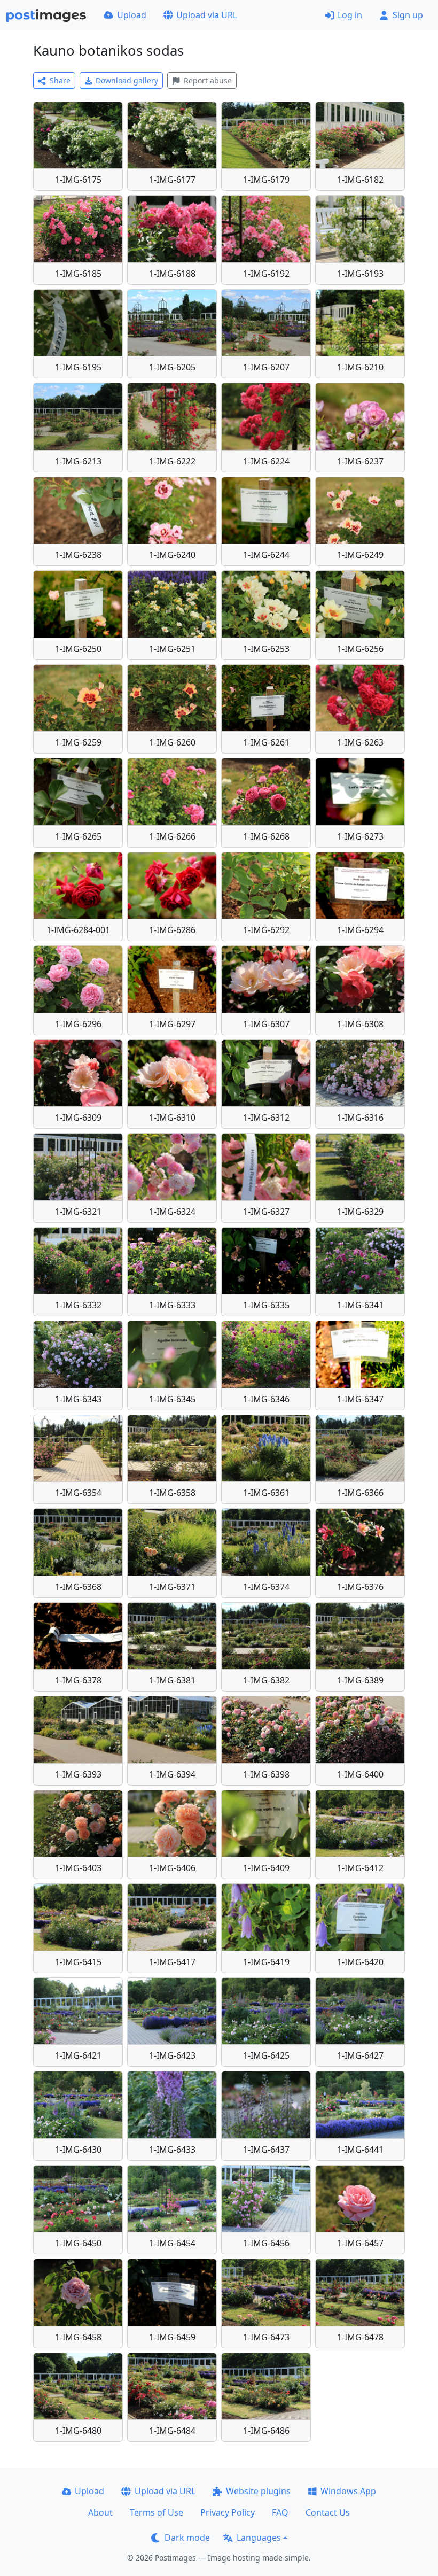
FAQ (280, 2512)
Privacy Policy (228, 2512)
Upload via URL (207, 15)
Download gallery (127, 80)
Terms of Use (157, 2512)
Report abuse (208, 80)
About (100, 2512)
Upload (132, 15)
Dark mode (187, 2538)
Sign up (408, 15)
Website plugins (258, 2491)
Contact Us (328, 2512)
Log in (350, 15)
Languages (259, 2538)
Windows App (348, 2491)
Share (60, 80)
